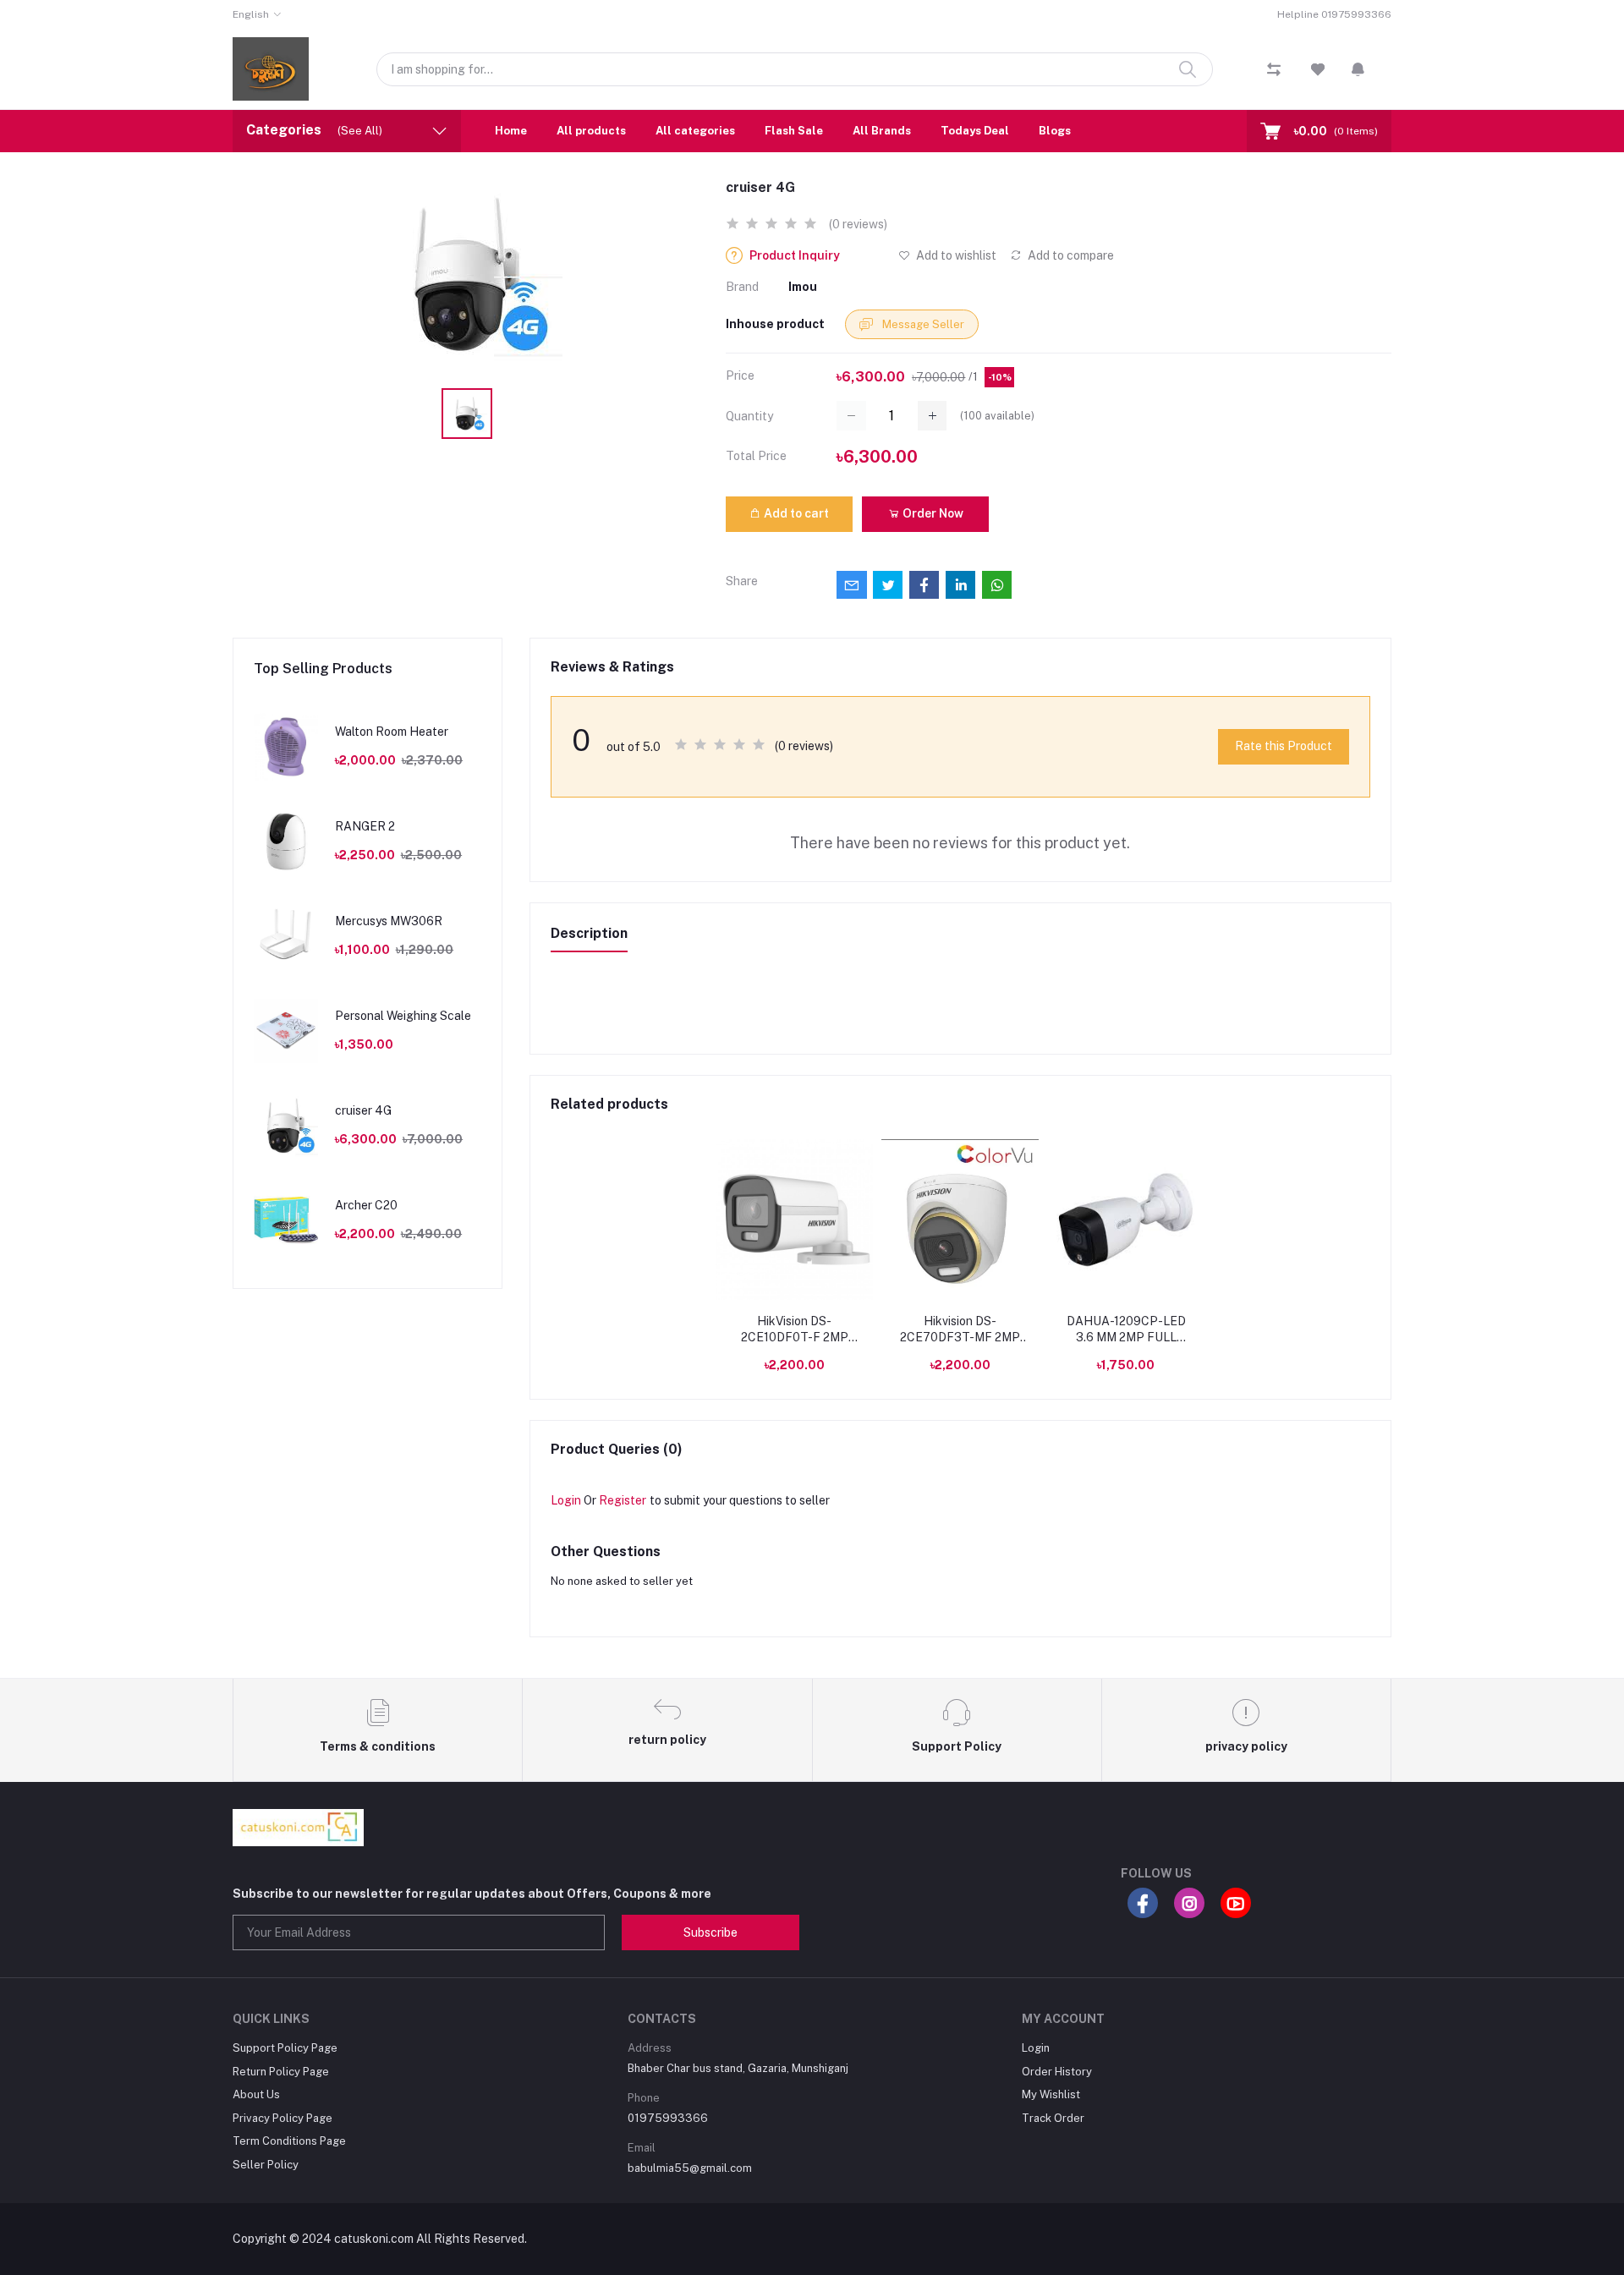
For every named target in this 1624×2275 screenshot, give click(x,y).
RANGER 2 (365, 826)
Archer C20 (366, 1205)
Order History (1057, 2072)
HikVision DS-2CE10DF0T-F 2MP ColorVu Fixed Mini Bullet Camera (795, 1330)
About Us (256, 2094)
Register (623, 1500)
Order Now (932, 513)
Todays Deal (975, 131)
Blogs (1055, 131)
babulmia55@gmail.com (690, 2168)
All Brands (882, 131)
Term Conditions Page (289, 2141)
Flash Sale (794, 131)
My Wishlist (1051, 2094)
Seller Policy (266, 2165)
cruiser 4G (363, 1110)
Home (511, 131)
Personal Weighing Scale (403, 1016)
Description (589, 933)
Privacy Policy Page (283, 2118)
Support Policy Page (285, 2048)
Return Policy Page (281, 2072)
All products (591, 131)
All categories (695, 131)
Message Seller (922, 324)
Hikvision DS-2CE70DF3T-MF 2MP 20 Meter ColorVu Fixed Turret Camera (960, 1330)
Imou (803, 287)
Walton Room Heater (392, 732)
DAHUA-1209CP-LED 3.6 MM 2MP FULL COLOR (1126, 1330)
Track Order (1053, 2118)
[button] (1358, 69)
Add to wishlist (955, 255)
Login (566, 1500)
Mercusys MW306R (389, 921)
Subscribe (710, 1932)
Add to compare (1070, 255)
